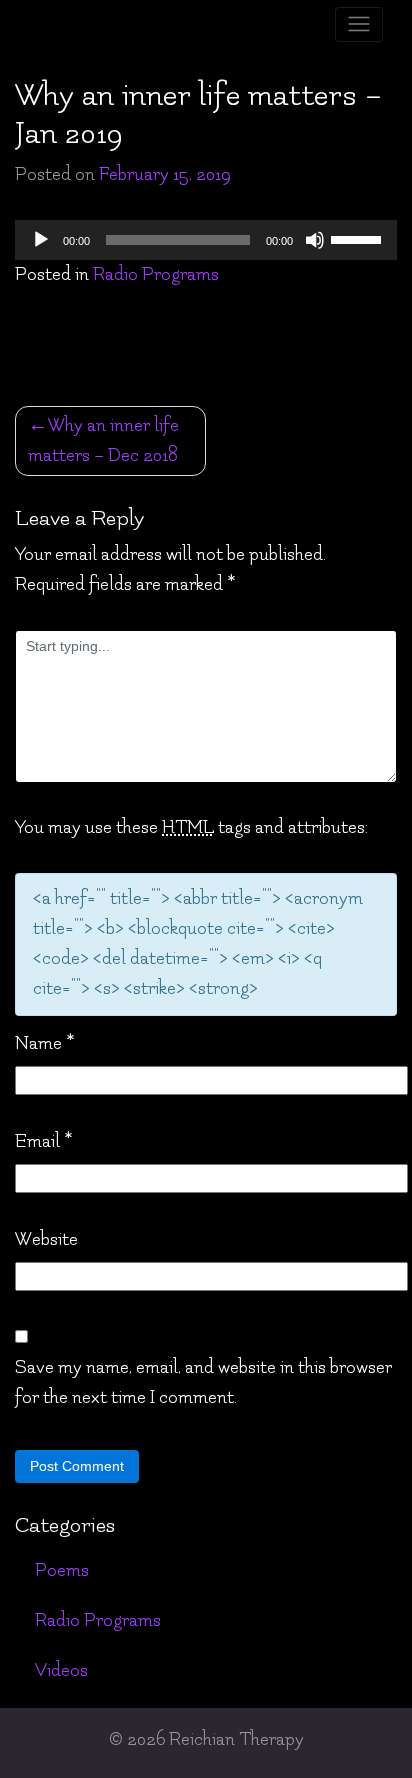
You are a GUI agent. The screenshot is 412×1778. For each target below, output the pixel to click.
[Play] (41, 240)
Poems (62, 1570)
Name (44, 1043)
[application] (206, 240)
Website (46, 1239)
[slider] (359, 238)
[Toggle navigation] (359, 24)
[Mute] (315, 240)
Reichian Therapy (236, 1739)
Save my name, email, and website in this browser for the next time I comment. (203, 1382)
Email (43, 1141)
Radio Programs (156, 274)
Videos (61, 1670)
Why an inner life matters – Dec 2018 (103, 440)
